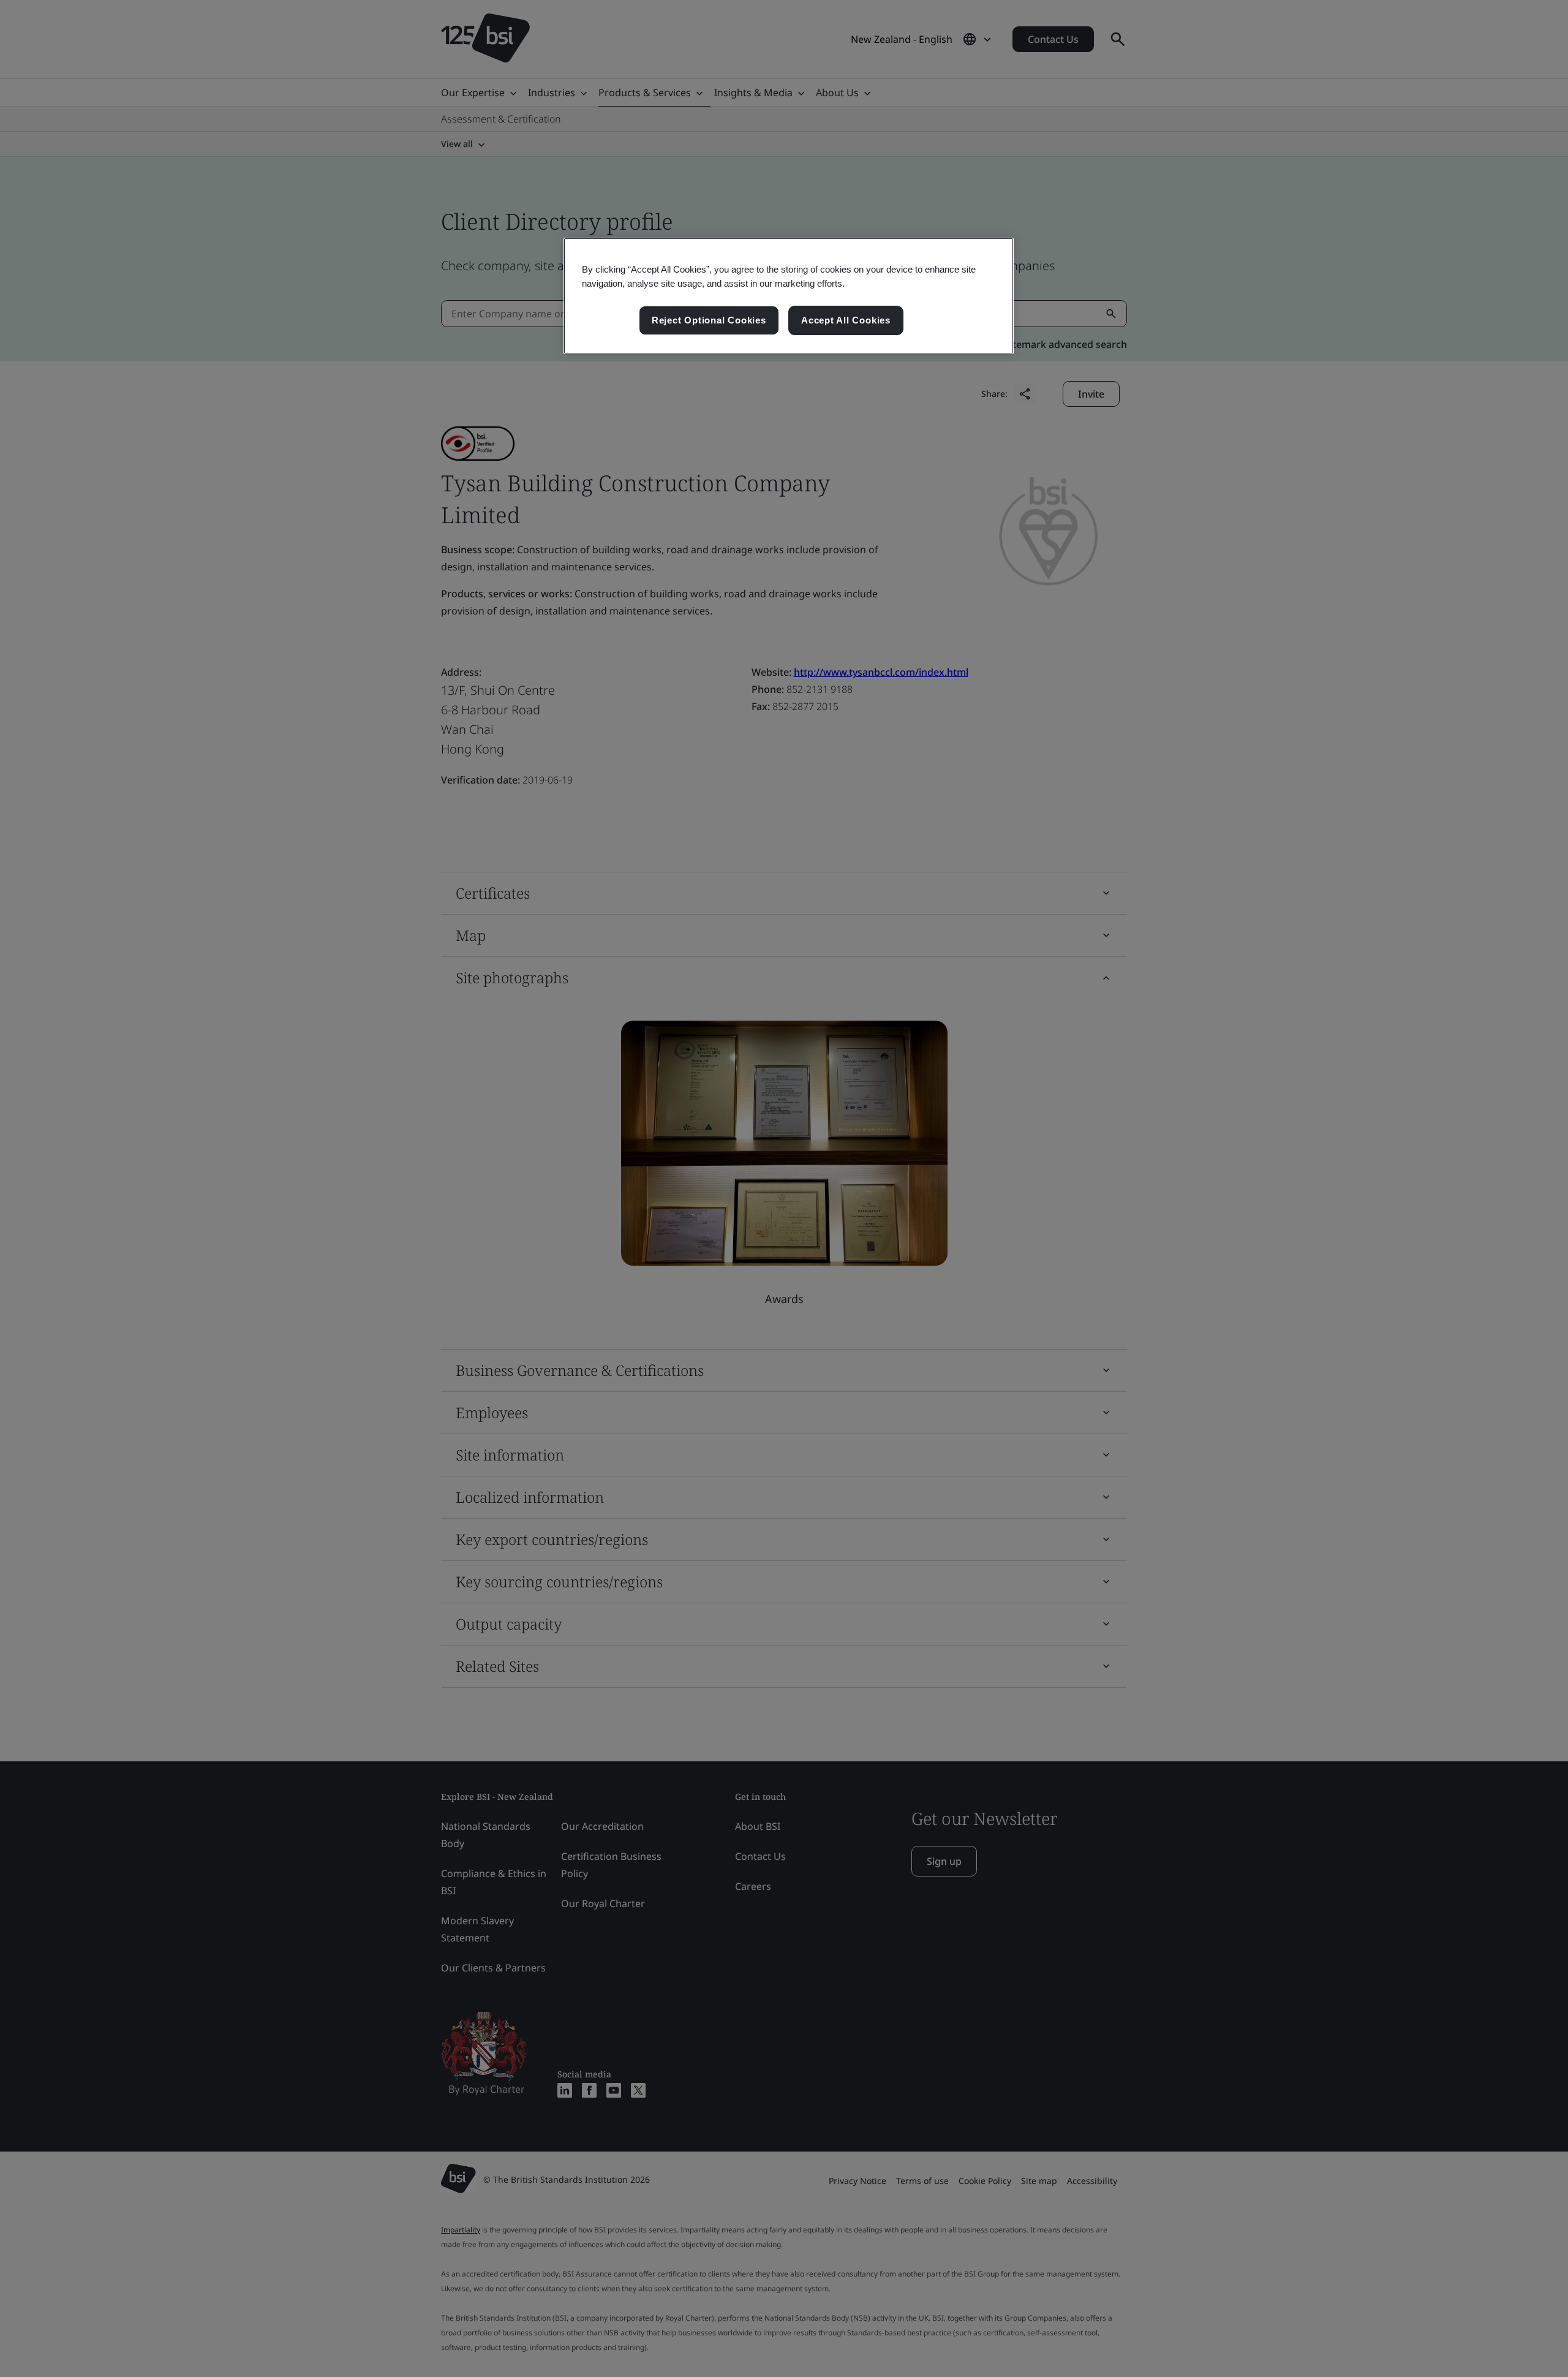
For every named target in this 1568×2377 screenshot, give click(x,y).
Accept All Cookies (846, 320)
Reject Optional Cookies (709, 320)
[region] (789, 296)
